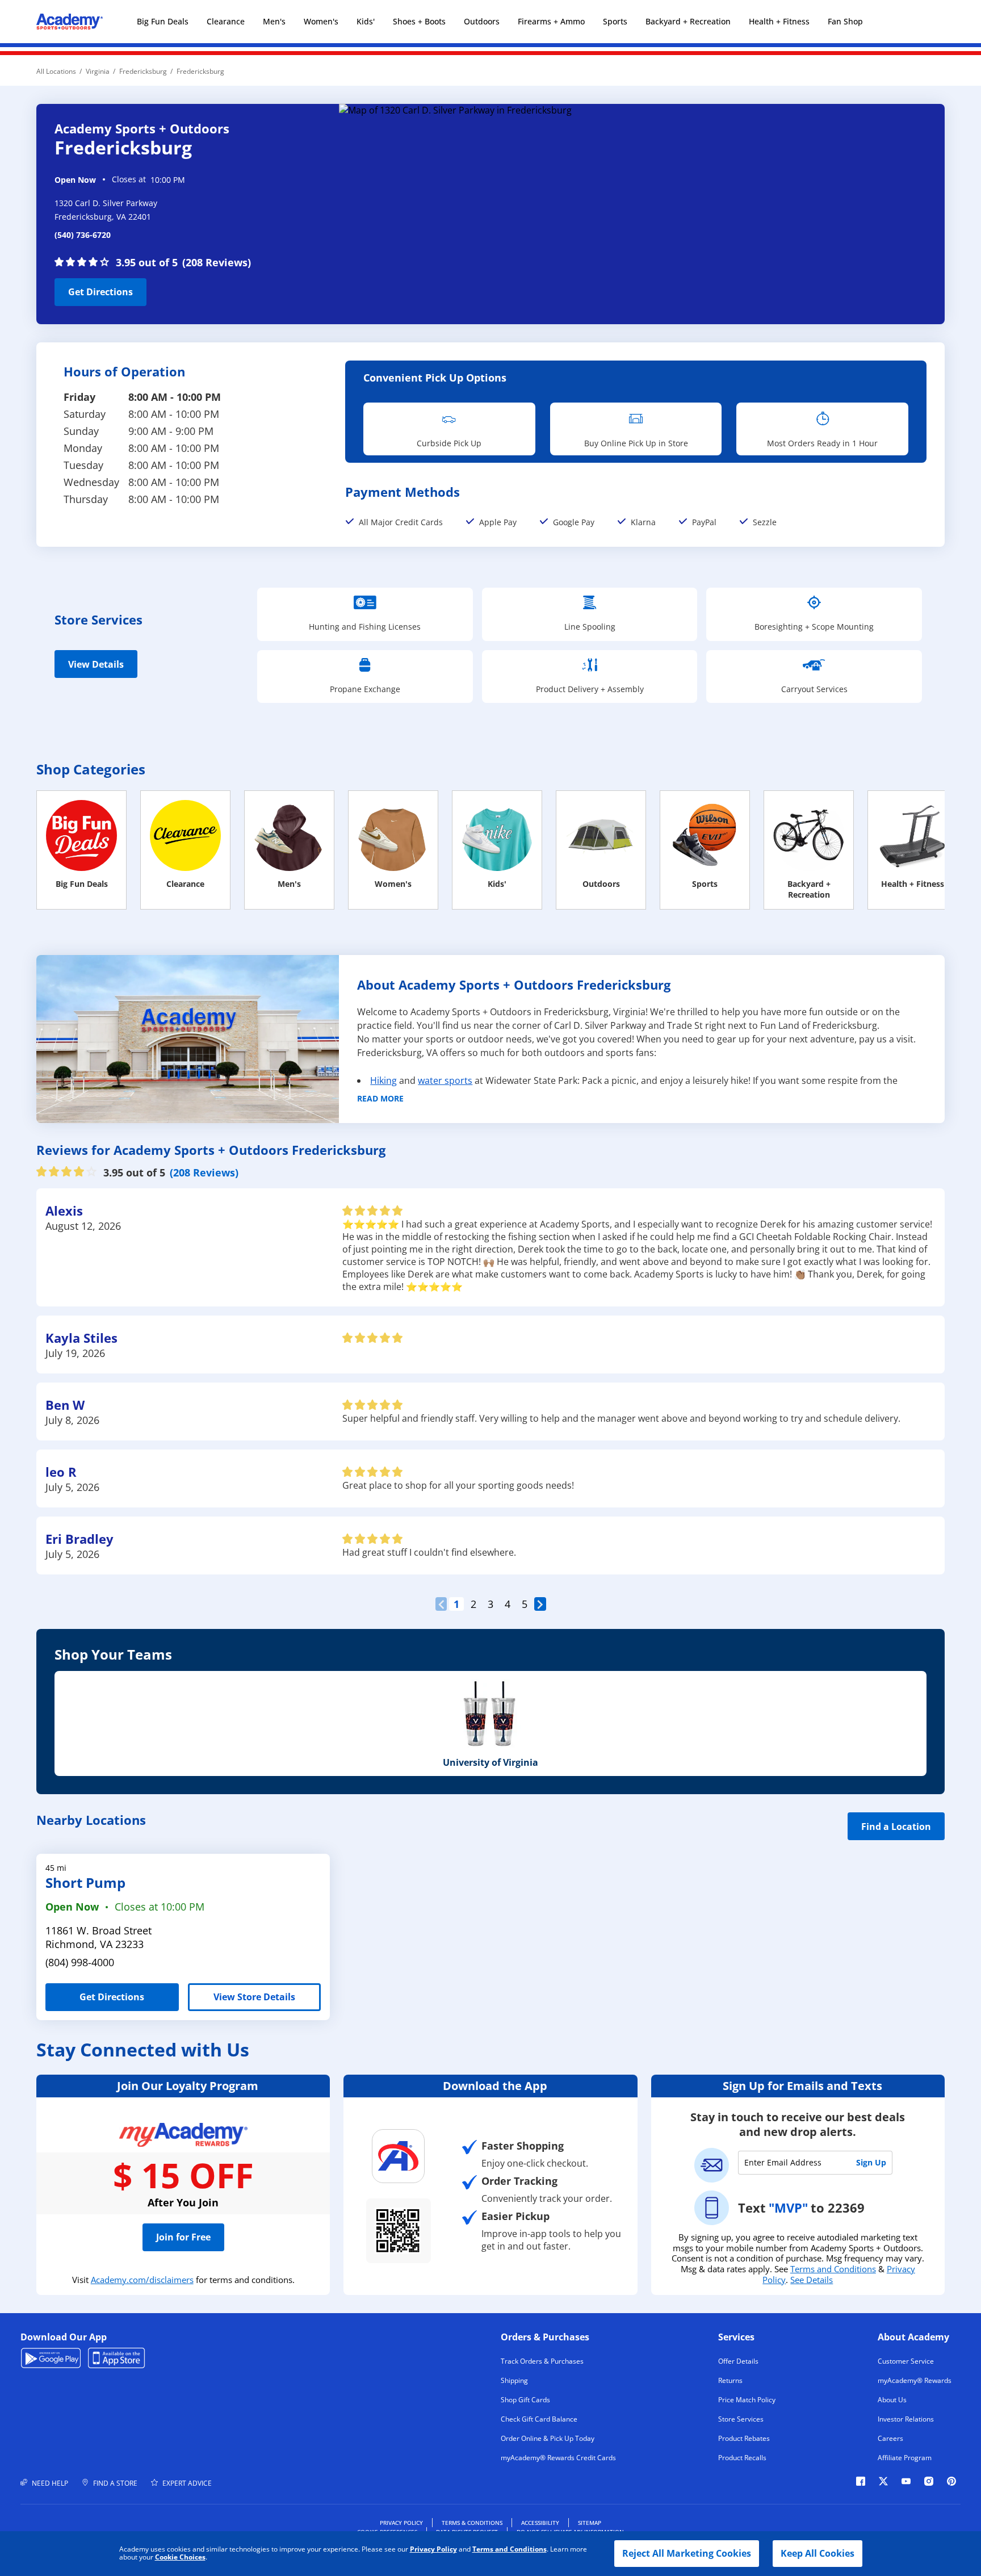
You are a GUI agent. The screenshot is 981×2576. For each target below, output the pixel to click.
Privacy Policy (433, 2549)
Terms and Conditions (510, 2549)
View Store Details (254, 1997)
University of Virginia (491, 1762)
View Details (96, 664)
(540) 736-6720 (83, 235)
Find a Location (896, 1827)
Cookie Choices (180, 2557)
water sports (445, 1080)
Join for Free (183, 2237)
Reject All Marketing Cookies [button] (687, 2553)
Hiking (383, 1080)
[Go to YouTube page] (906, 2481)
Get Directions (94, 288)
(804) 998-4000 (80, 1962)
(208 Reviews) (217, 262)
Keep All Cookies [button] (817, 2553)
